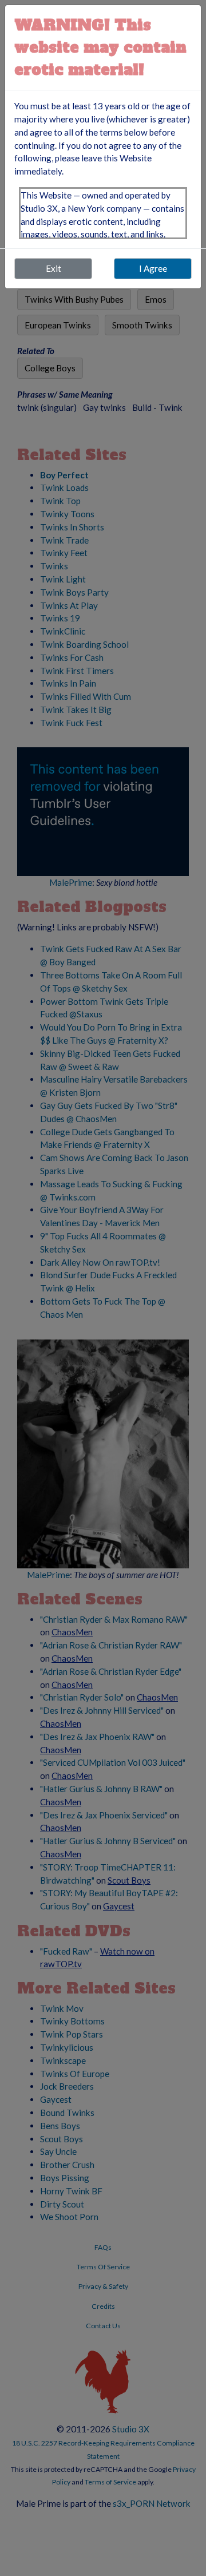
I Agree (153, 268)
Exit (54, 268)
